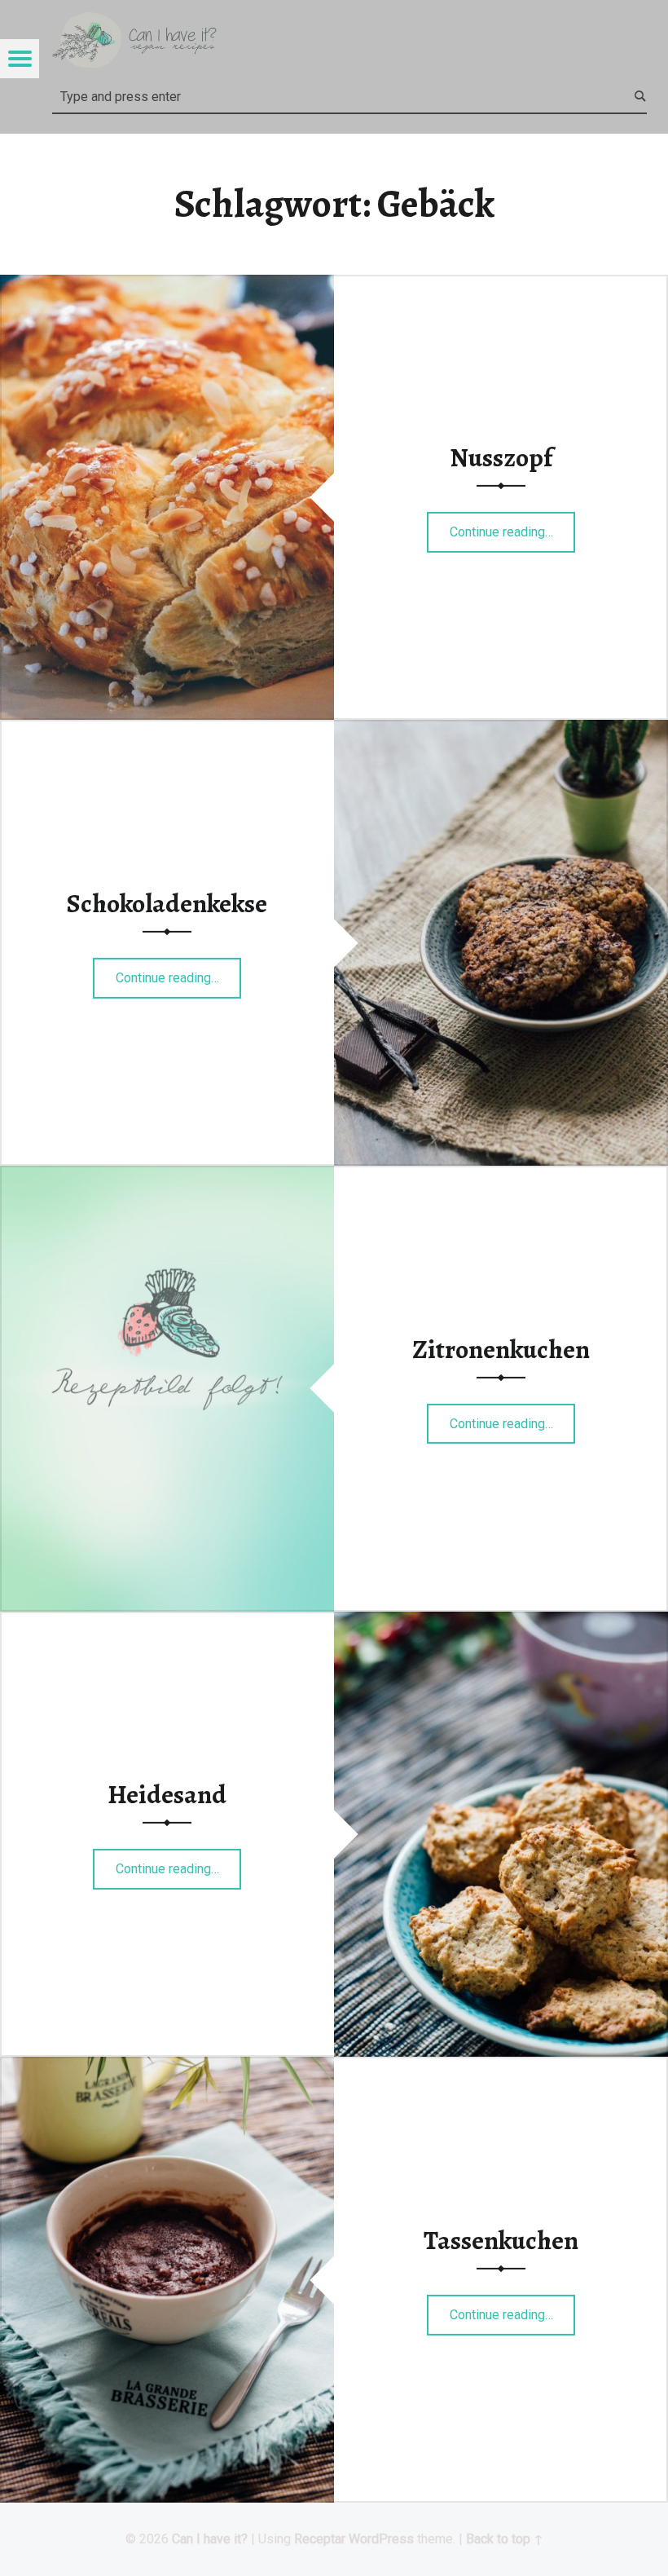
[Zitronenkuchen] (167, 1176)
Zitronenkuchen (501, 1348)
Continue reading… (513, 527)
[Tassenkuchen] (167, 2067)
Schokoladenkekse (167, 903)
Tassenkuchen (501, 2240)
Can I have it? (210, 2539)
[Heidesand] (501, 1622)
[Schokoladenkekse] (501, 730)
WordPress (381, 2539)
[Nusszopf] (167, 285)
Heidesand (167, 1794)
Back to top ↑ (505, 2539)
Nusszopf (501, 457)
